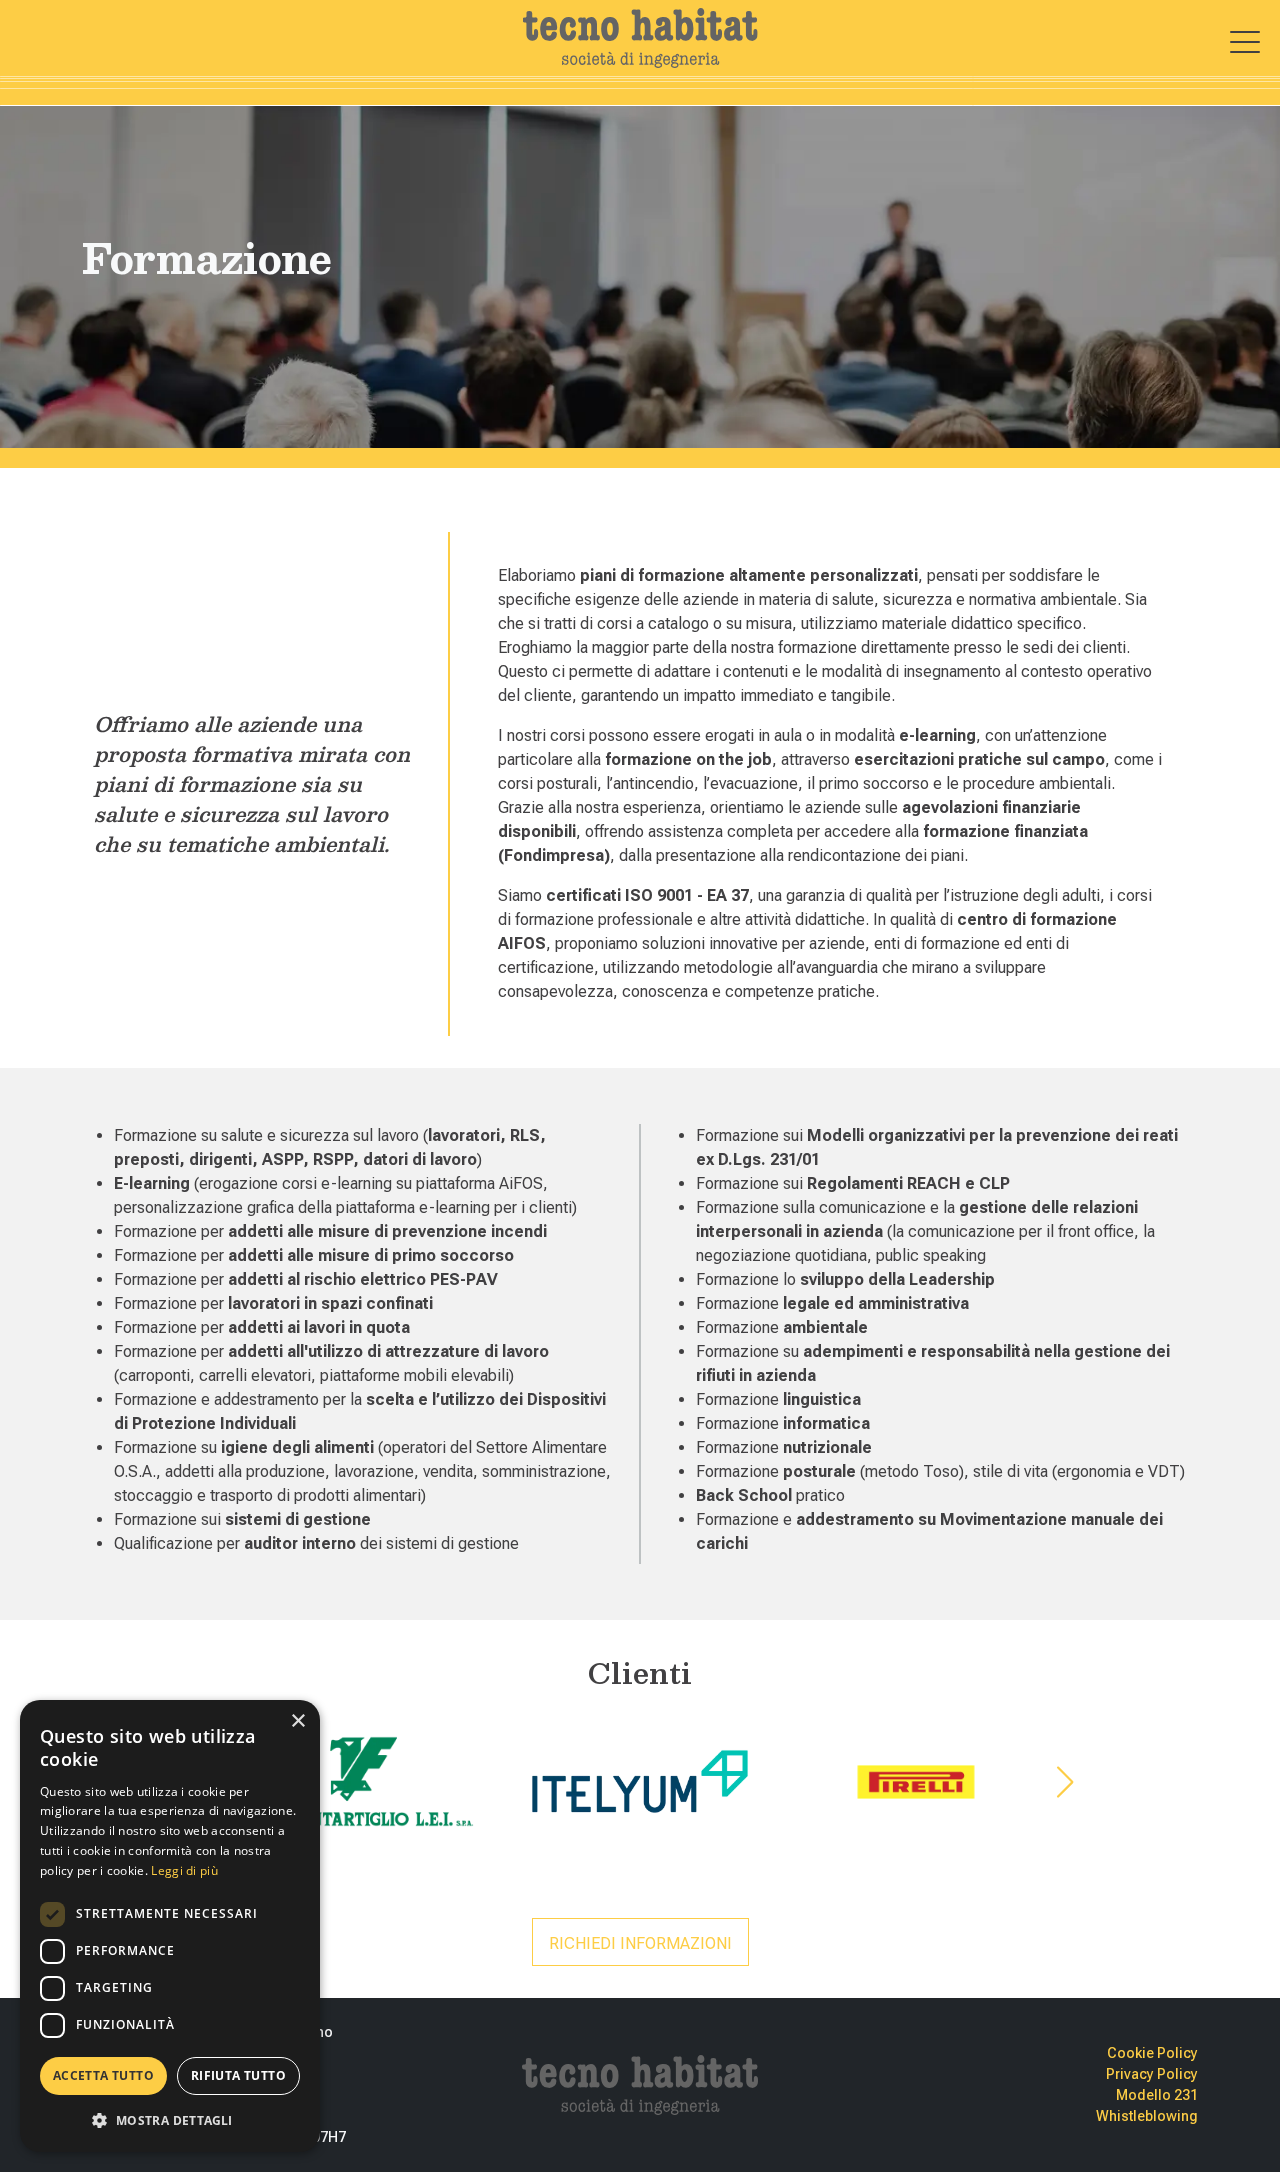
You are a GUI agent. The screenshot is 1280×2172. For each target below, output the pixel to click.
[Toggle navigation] (1245, 42)
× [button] (297, 1721)
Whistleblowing (1147, 2116)
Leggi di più (184, 1870)
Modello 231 (1157, 2095)
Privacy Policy (1152, 2074)
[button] (170, 2120)
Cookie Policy (1152, 2053)
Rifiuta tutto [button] (238, 2075)
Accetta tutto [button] (103, 2075)
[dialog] (170, 1926)
